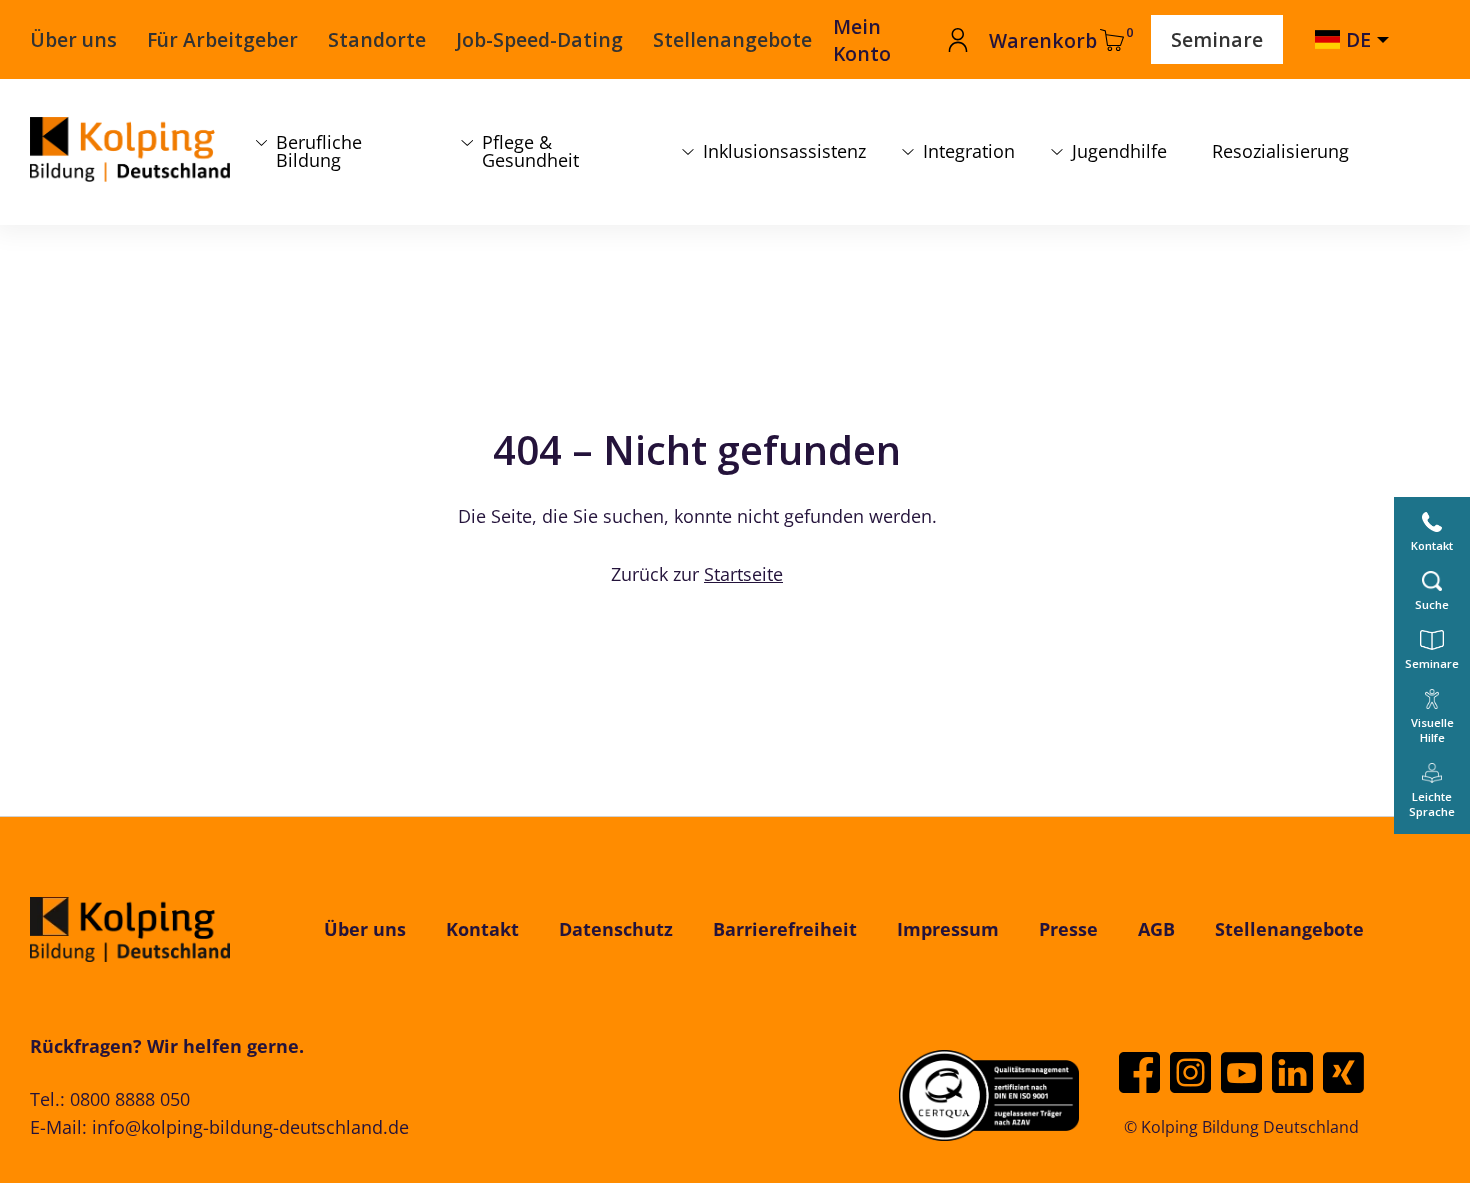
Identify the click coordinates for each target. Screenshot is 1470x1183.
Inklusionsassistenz (784, 151)
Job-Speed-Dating (539, 39)
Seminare (1217, 39)
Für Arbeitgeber (222, 39)
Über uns (73, 39)
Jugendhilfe (1119, 151)
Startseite (743, 574)
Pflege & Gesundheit (530, 151)
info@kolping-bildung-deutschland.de (250, 1127)
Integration (969, 151)
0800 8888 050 (130, 1099)
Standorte (377, 39)
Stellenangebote (732, 39)
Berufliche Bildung (319, 151)
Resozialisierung (1280, 151)
